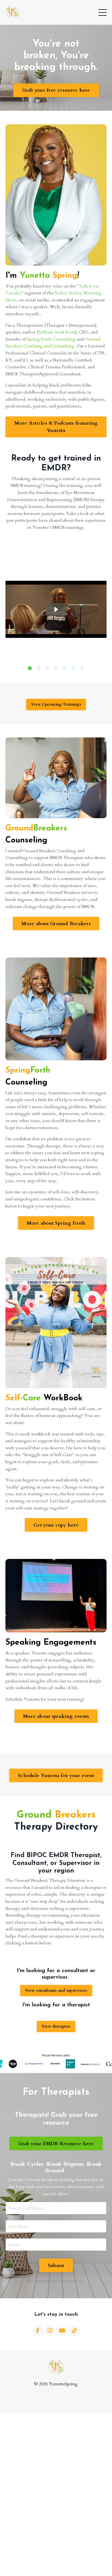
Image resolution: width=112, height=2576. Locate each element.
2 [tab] (39, 668)
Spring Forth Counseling (51, 339)
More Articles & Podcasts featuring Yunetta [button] (56, 427)
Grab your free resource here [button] (56, 90)
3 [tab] (47, 668)
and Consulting (59, 346)
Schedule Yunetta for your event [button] (56, 1776)
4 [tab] (56, 668)
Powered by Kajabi (56, 2399)
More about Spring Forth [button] (56, 1223)
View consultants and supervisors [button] (56, 1990)
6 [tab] (73, 668)
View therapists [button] (56, 2026)
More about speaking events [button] (56, 1716)
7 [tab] (82, 668)
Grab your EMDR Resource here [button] (56, 2144)
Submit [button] (56, 2265)
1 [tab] (30, 668)
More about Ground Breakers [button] (56, 924)
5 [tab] (65, 668)
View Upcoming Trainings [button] (56, 704)
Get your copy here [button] (56, 1525)
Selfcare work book (57, 332)
